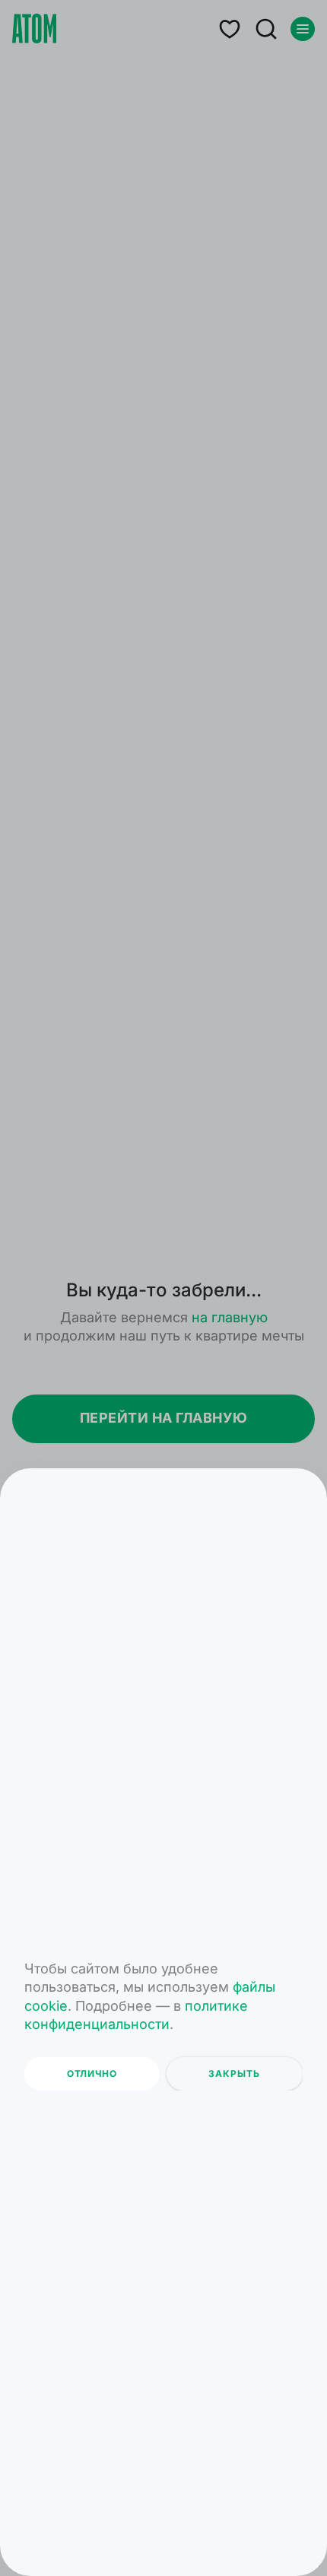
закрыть (234, 2074)
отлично (92, 2074)
